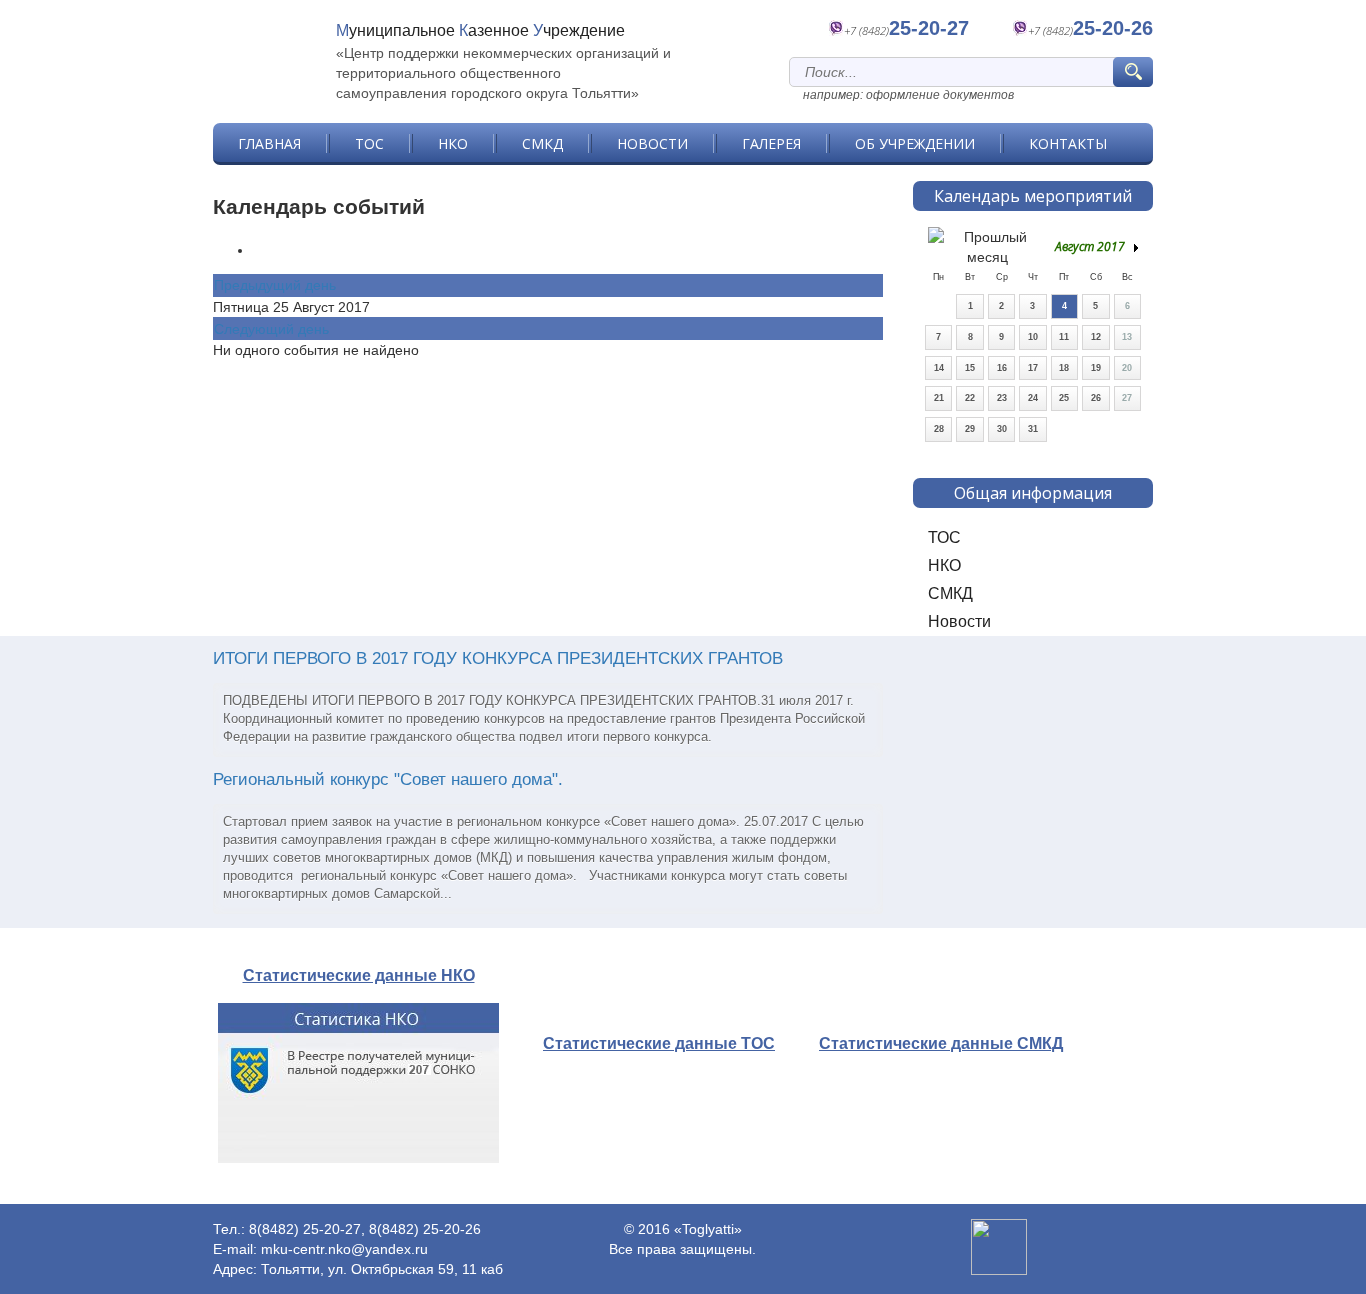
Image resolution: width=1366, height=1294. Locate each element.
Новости (959, 621)
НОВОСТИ (652, 143)
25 (1064, 398)
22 (970, 398)
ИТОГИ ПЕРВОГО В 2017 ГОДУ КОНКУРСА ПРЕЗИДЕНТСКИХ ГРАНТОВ (498, 658)
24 (1033, 398)
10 (1033, 337)
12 (1096, 337)
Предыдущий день (275, 285)
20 (1127, 368)
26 (1096, 398)
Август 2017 (1090, 246)
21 (939, 398)
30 (1002, 429)
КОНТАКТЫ (1068, 143)
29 (970, 429)
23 (1002, 398)
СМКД (542, 143)
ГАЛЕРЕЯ (771, 143)
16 (1002, 368)
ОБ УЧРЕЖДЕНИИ (915, 143)
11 (1064, 337)
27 (1127, 398)
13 (1127, 337)
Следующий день (271, 329)
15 (970, 368)
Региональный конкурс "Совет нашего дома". (388, 779)
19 (1096, 368)
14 (939, 368)
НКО (453, 143)
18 (1064, 368)
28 (939, 429)
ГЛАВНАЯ (269, 143)
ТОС (369, 143)
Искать (1136, 72)
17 (1033, 368)
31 (1033, 429)
